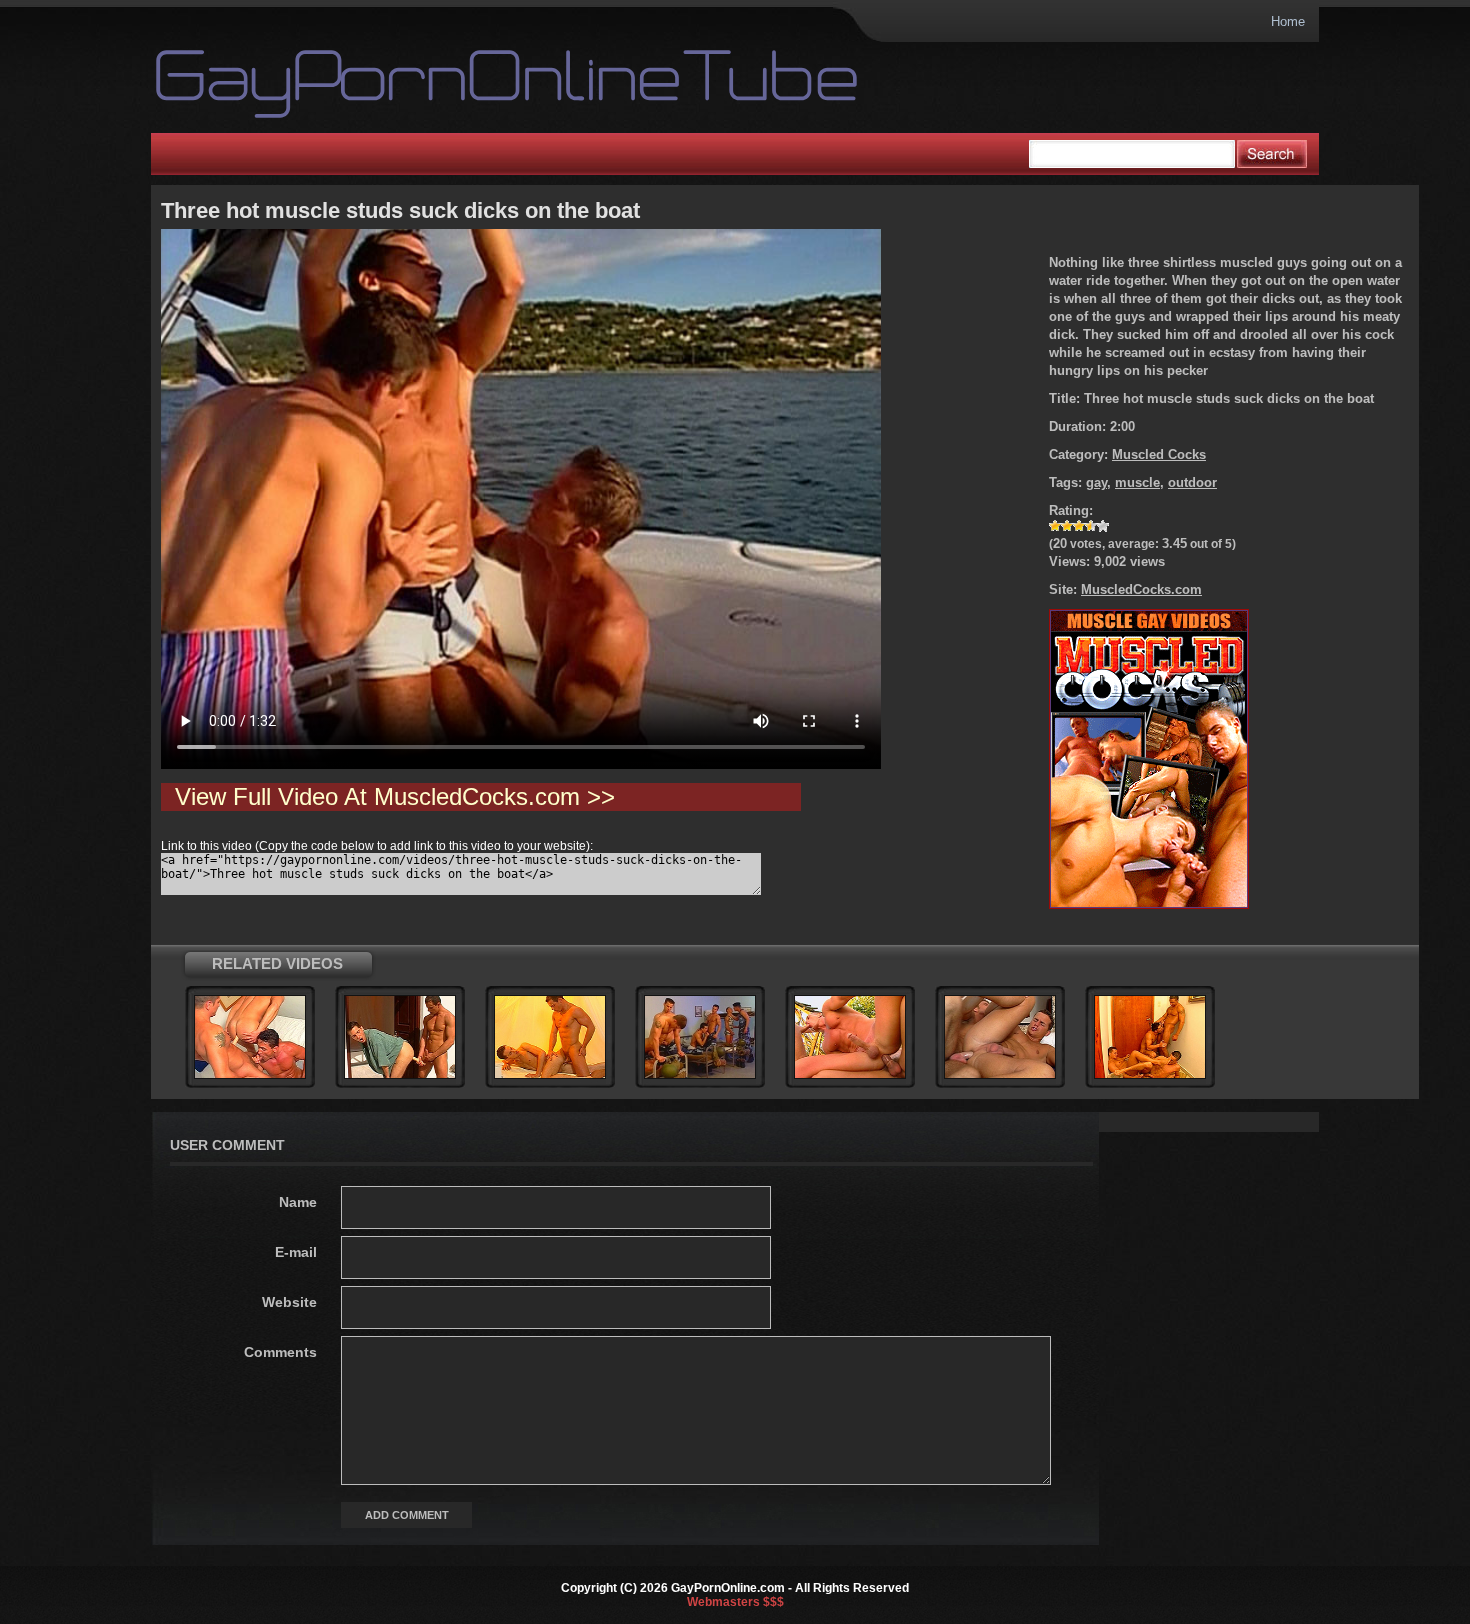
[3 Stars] (1079, 526)
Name (298, 1202)
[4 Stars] (1091, 526)
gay (1096, 482)
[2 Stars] (1067, 526)
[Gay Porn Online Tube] (442, 84)
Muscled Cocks (1159, 454)
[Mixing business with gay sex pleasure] (250, 1075)
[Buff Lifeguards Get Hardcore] (400, 1075)
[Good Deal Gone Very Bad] (1150, 1075)
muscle (1137, 482)
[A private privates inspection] (700, 1075)
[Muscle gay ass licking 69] (1000, 1075)
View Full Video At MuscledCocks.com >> (395, 796)
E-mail (296, 1252)
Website (289, 1302)
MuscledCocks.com (1141, 589)
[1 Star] (1055, 526)
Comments (280, 1352)
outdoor (1192, 482)
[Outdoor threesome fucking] (850, 1075)
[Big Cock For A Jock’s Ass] (550, 1075)
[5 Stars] (1103, 526)
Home (1288, 21)
